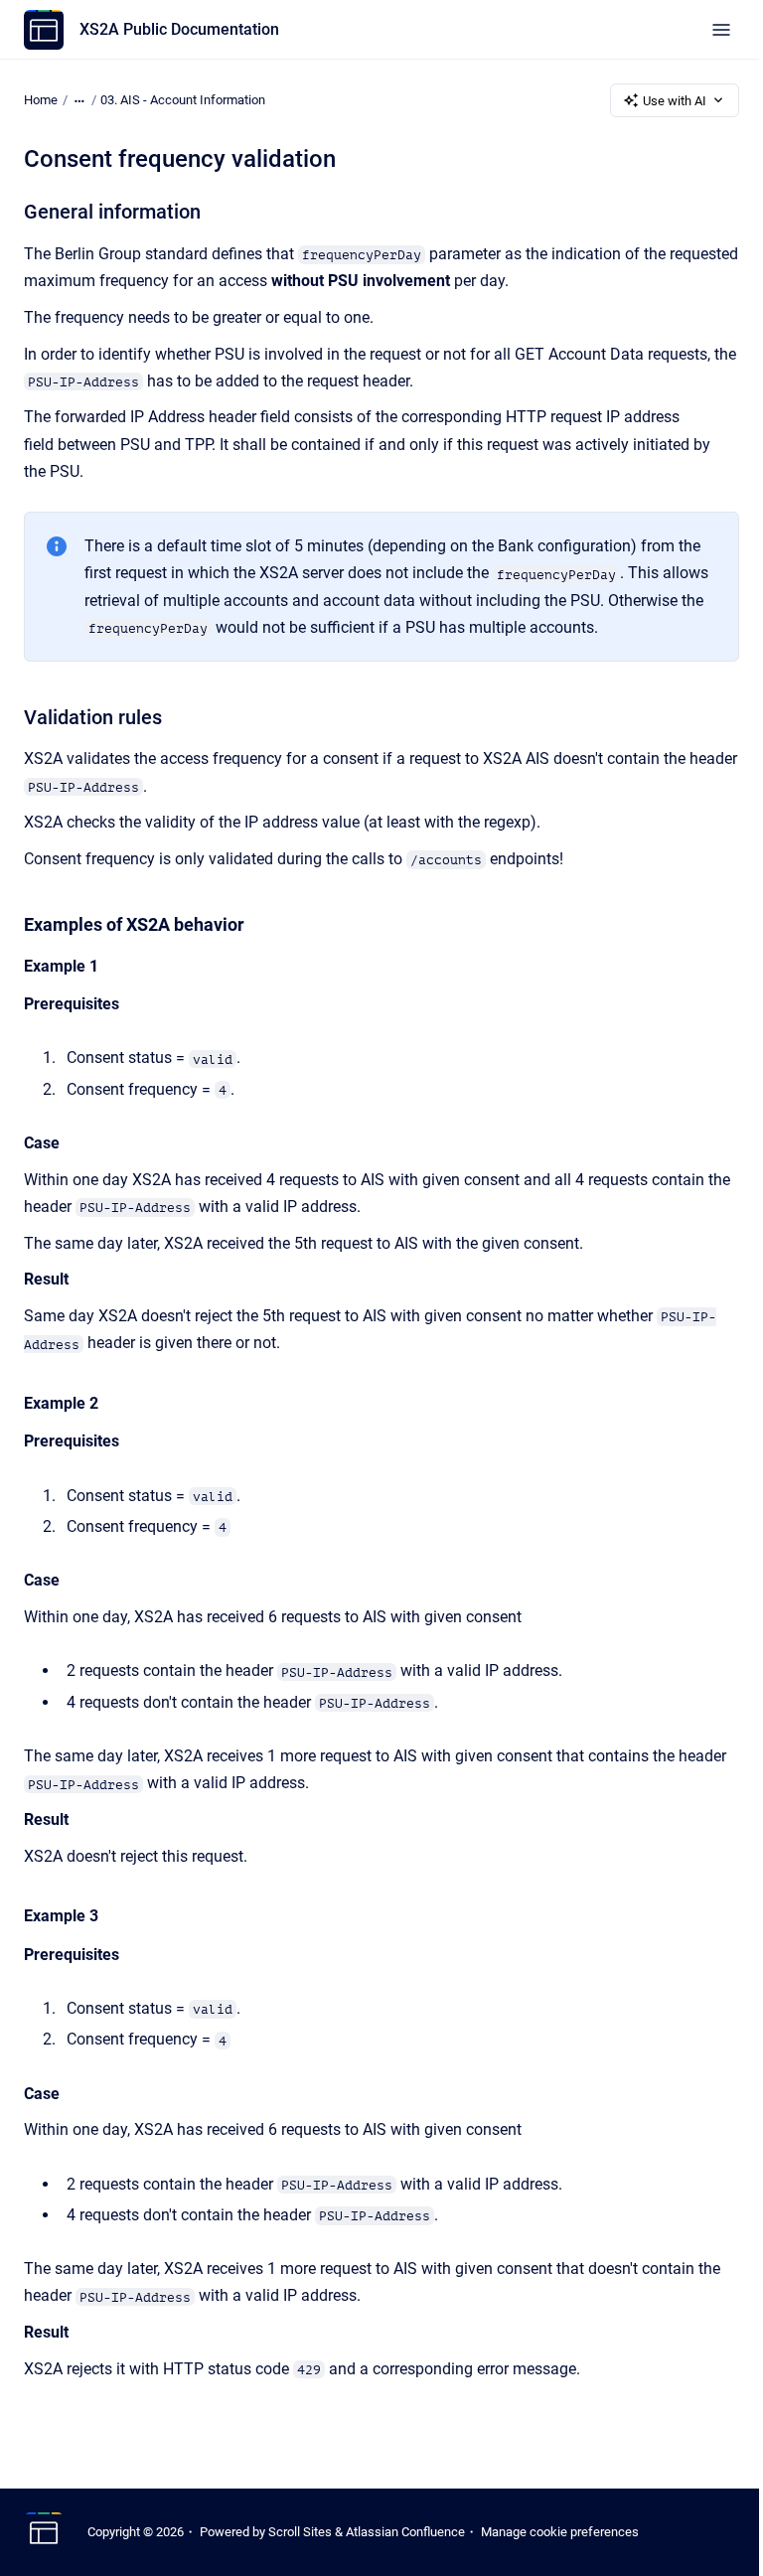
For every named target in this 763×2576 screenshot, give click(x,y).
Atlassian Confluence (405, 2532)
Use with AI (675, 101)
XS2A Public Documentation (179, 29)
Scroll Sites (300, 2532)
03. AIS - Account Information (183, 100)
